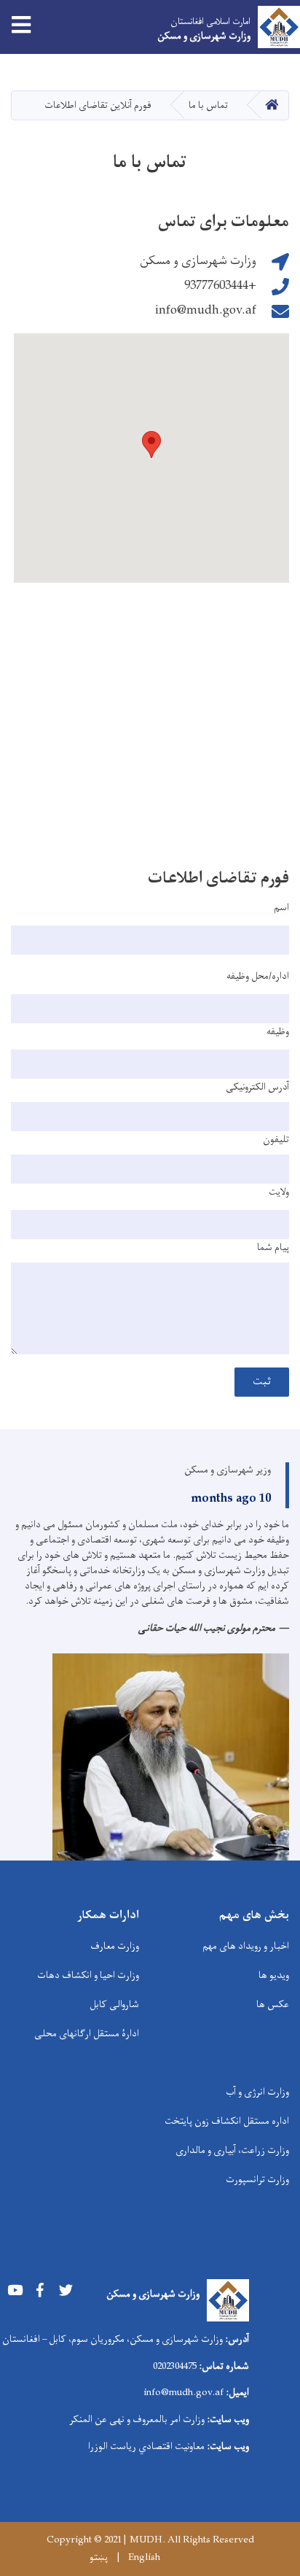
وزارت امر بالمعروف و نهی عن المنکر (137, 2420)
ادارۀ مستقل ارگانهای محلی (87, 2034)
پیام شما (273, 1248)
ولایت (279, 1192)
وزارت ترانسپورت (257, 2180)
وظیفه (278, 1032)
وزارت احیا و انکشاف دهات (88, 1975)
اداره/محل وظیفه (258, 977)
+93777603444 (220, 286)
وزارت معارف (115, 1946)
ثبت (262, 1382)
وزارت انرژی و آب (257, 2092)
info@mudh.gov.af (206, 311)
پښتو (99, 2558)
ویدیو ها (274, 1975)
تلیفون (276, 1140)
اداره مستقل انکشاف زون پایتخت (227, 2121)
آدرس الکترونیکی (257, 1087)
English (144, 2558)
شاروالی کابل (114, 2005)
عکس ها (273, 2005)
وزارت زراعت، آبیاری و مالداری (232, 2150)
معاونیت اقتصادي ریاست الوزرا (146, 2447)
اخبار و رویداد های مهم (246, 1946)
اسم (281, 908)
